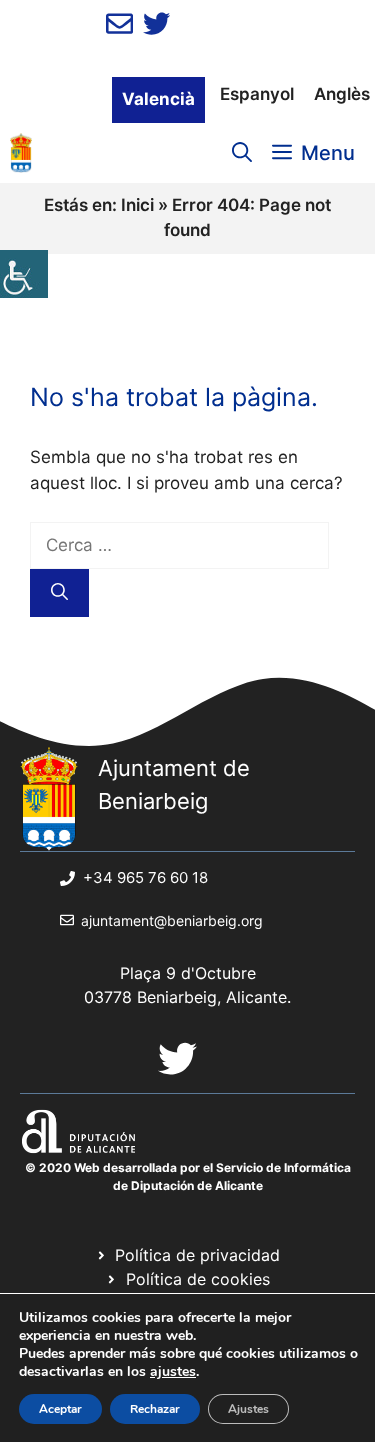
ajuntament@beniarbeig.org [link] (172, 920)
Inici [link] (137, 205)
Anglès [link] (342, 94)
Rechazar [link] (155, 1409)
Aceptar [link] (60, 1409)
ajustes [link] (173, 1372)
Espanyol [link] (257, 94)
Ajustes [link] (248, 1409)
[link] (24, 274)
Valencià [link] (158, 99)
